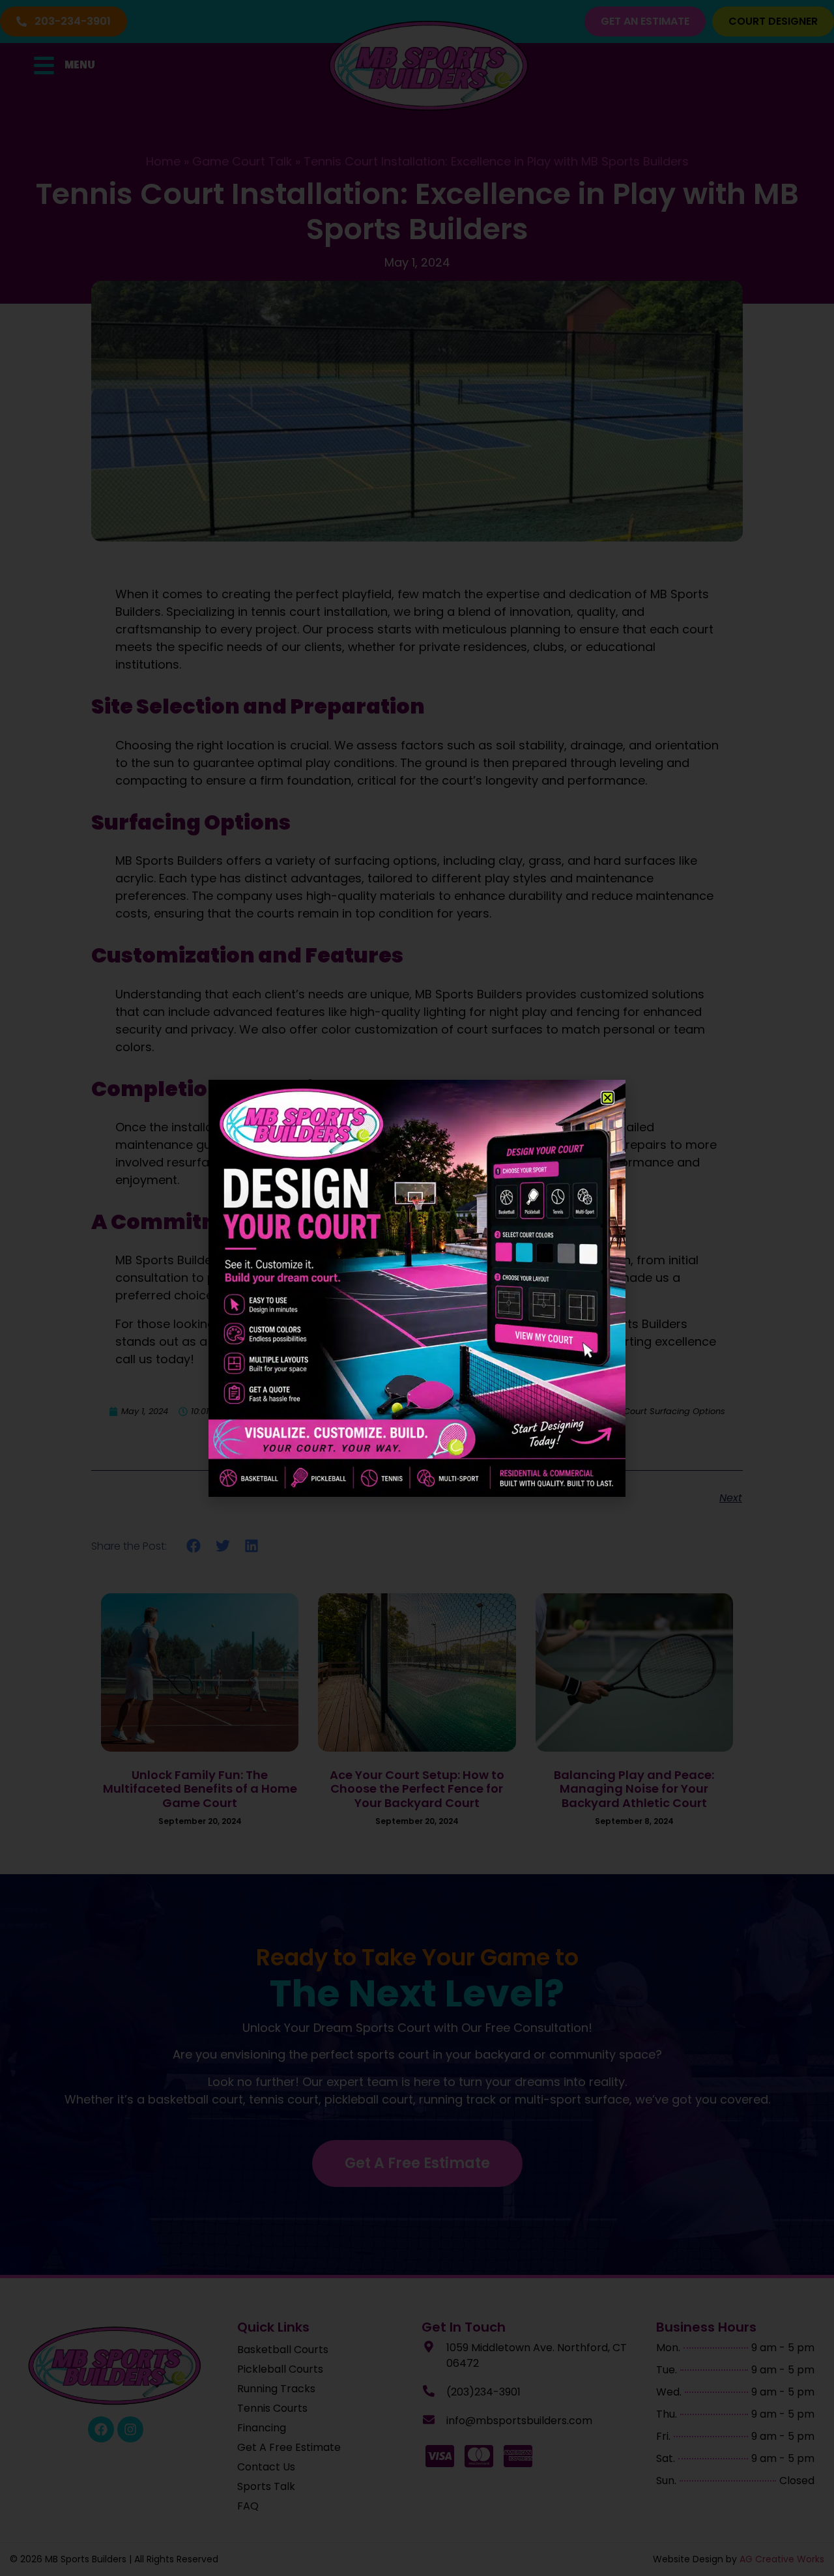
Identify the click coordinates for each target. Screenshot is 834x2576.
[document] (417, 1288)
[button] (608, 1098)
